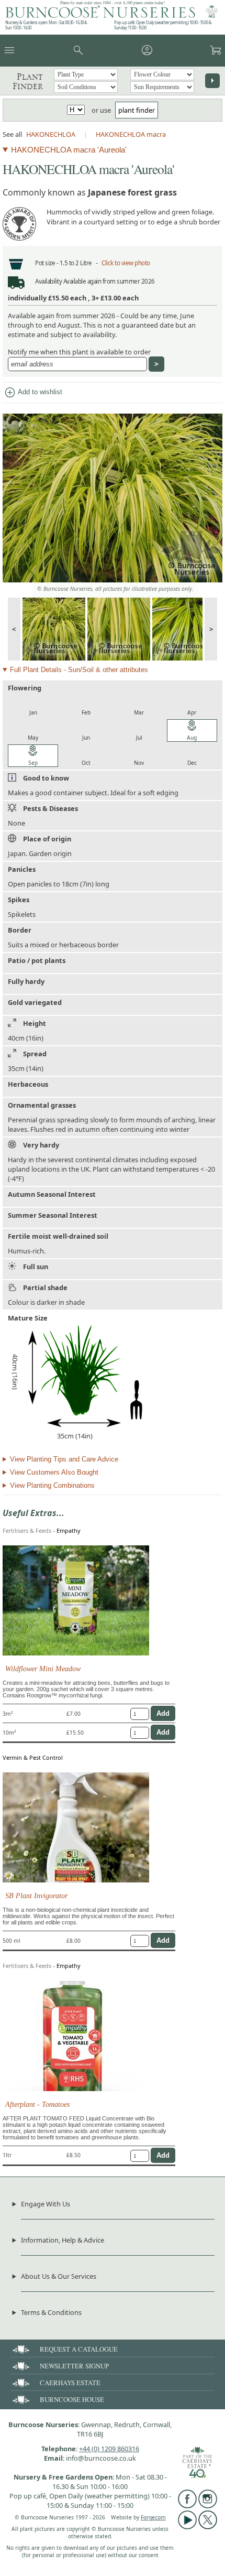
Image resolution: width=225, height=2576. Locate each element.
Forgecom (153, 2517)
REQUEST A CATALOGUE (79, 2349)
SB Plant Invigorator (36, 1896)
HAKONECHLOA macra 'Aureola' (69, 150)
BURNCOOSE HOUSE (72, 2399)
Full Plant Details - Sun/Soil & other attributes (79, 670)
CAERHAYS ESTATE (70, 2383)
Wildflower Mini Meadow (43, 1669)
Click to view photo (126, 263)
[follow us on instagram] (208, 2506)
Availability (48, 281)
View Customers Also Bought (54, 1472)
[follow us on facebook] (187, 2506)
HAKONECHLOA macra (131, 134)
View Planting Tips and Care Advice (64, 1459)
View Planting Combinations (52, 1485)
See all (12, 134)
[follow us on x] (208, 2527)
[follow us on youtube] (187, 2527)
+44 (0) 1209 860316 (109, 2449)
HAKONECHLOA (51, 134)
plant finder (137, 110)
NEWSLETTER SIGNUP (74, 2366)
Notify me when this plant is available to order (79, 352)
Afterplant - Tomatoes (37, 2104)
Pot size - (47, 263)
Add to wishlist (33, 393)
